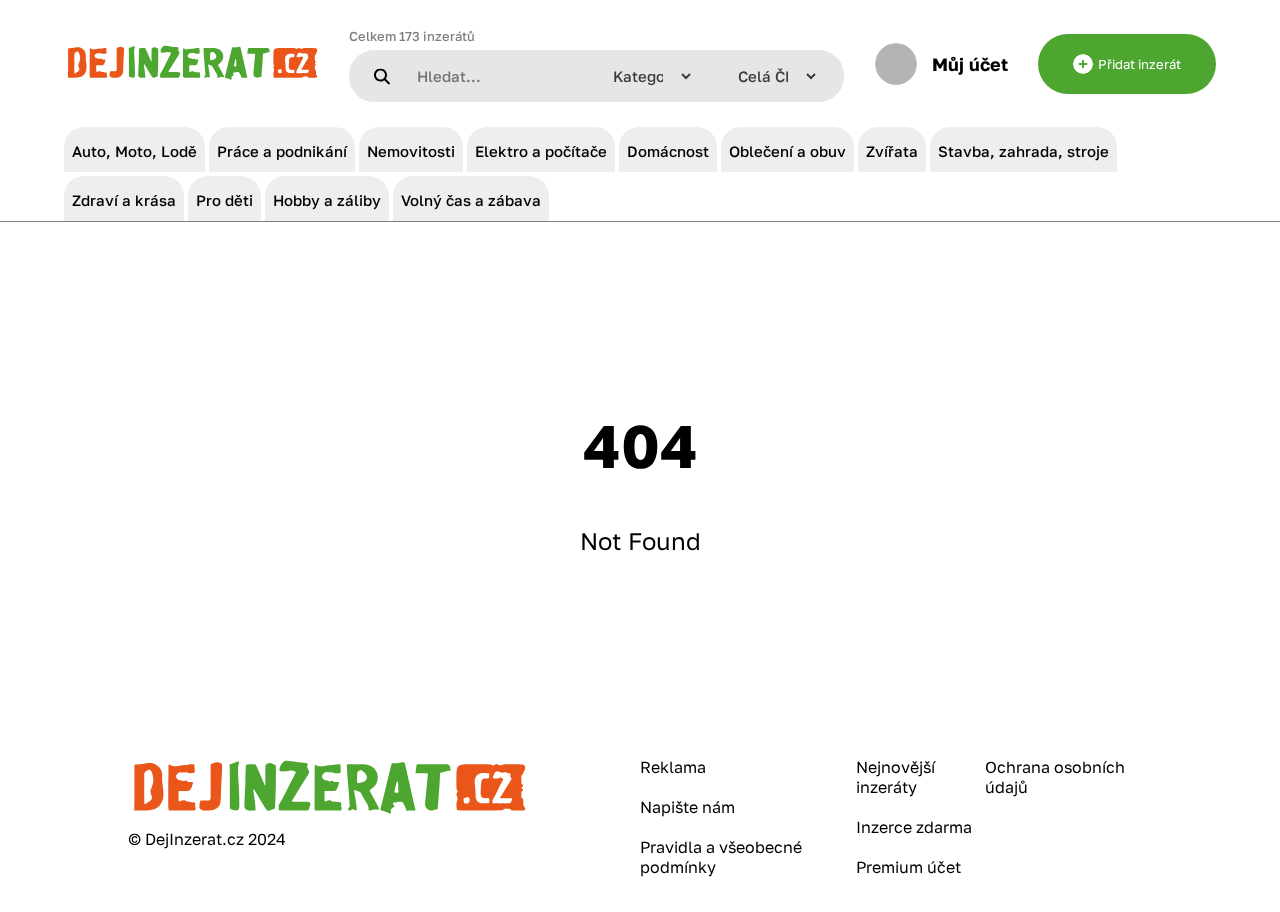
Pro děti (224, 200)
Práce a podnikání (282, 151)
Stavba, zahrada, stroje (1023, 151)
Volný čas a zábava (471, 200)
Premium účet (908, 867)
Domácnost (668, 151)
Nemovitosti (411, 151)
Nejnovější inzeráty (895, 777)
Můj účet (970, 64)
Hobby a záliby (327, 200)
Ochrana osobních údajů (1055, 777)
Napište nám (687, 807)
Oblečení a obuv (787, 151)
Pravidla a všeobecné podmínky (721, 857)
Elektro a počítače (541, 151)
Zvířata (892, 151)
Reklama (673, 767)
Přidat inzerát (1139, 64)
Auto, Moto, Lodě (134, 151)
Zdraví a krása (124, 200)
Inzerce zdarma (914, 827)
